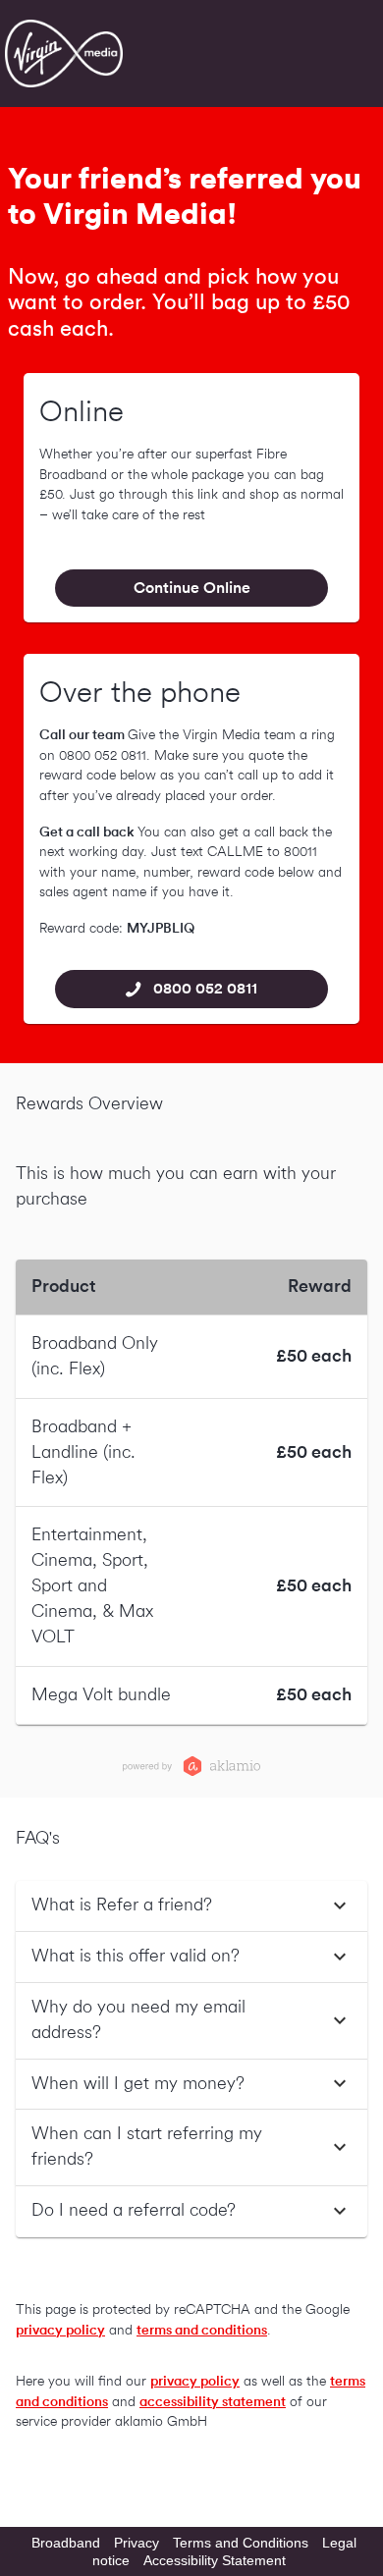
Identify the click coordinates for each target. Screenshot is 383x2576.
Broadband (66, 2543)
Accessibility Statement (215, 2560)
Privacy (137, 2543)
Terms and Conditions (241, 2543)
